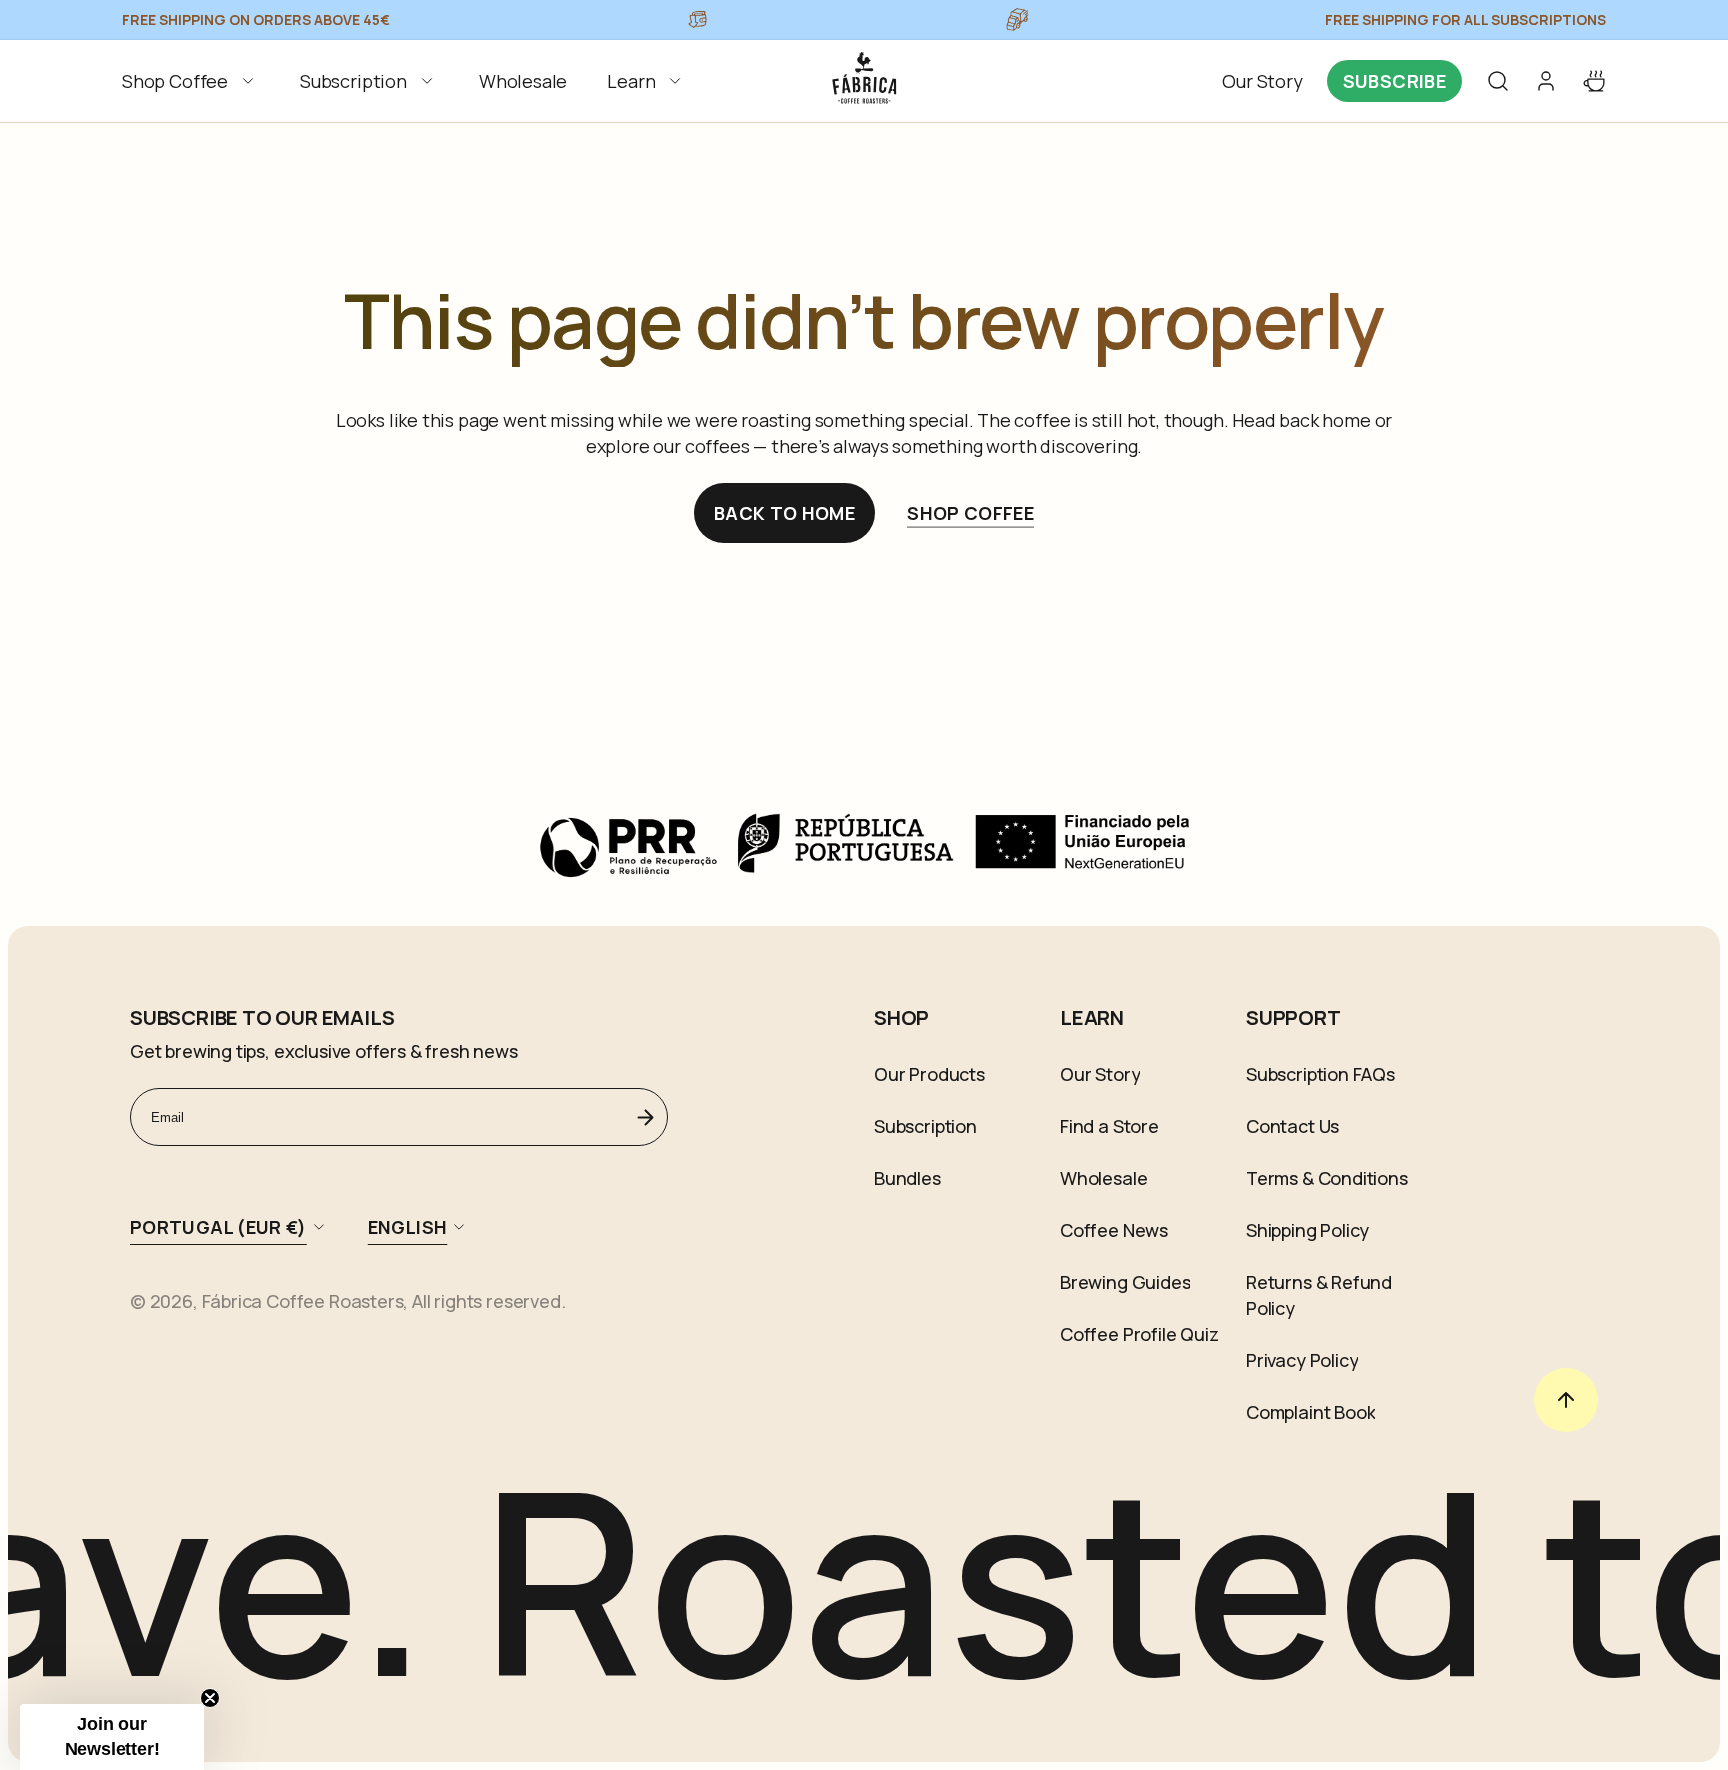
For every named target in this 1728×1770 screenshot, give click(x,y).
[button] (191, 81)
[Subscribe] (645, 1117)
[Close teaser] (210, 1698)
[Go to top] (1566, 1400)
